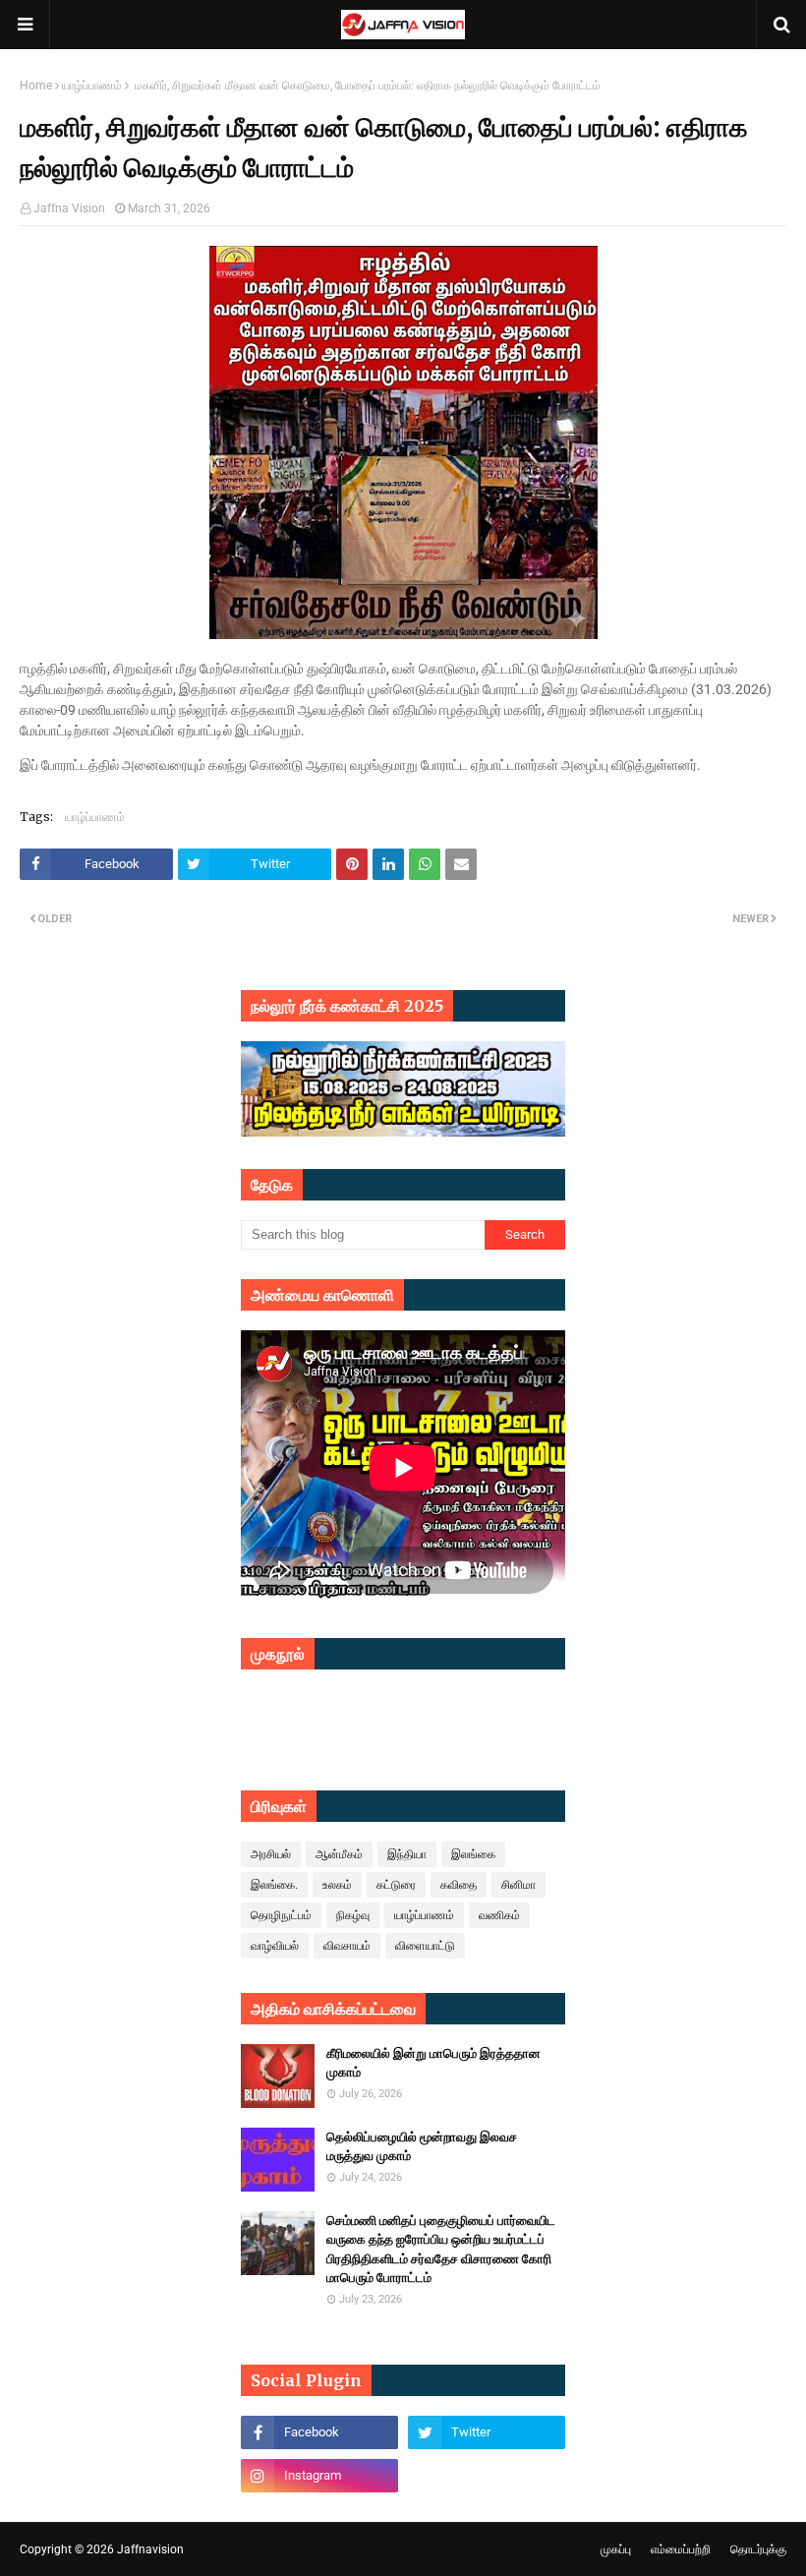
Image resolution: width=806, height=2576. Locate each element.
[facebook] (319, 2432)
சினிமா (518, 1885)
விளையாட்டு (425, 1946)
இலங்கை (473, 1854)
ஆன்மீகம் (339, 1854)
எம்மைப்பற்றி (681, 2549)
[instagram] (319, 2476)
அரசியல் (271, 1854)
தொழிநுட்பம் (281, 1915)
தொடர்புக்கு (758, 2549)
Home (36, 86)
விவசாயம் (347, 1946)
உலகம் (337, 1885)
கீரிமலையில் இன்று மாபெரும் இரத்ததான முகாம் (433, 2063)
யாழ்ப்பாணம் (92, 86)
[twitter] (487, 2432)
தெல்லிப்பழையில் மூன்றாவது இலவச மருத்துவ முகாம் (422, 2147)
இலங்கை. (274, 1885)
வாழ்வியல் (275, 1946)
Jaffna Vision (69, 208)
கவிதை (459, 1885)
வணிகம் (499, 1915)
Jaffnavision (150, 2549)
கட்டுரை (396, 1885)
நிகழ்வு (353, 1915)
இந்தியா (407, 1854)
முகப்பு (616, 2549)
